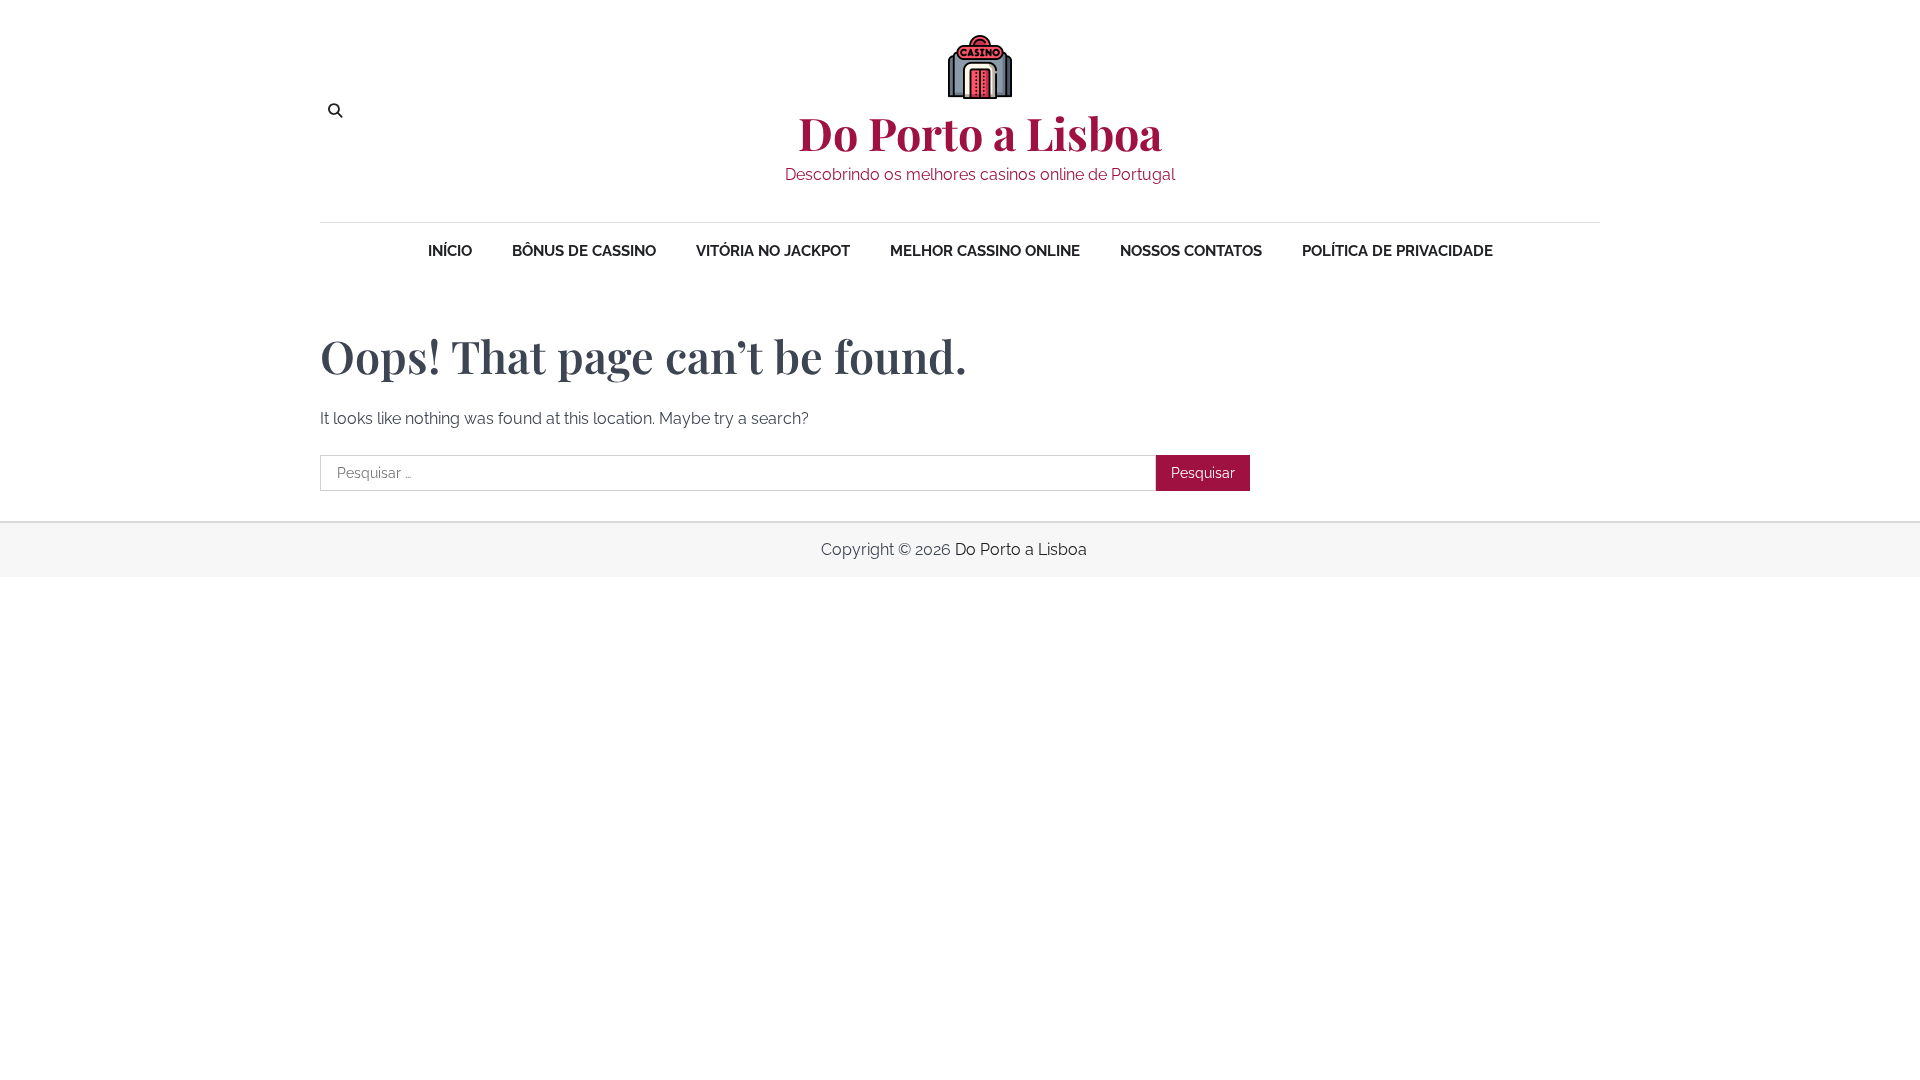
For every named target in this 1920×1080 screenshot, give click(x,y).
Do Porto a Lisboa (980, 133)
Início (450, 251)
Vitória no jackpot (773, 251)
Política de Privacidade (1397, 251)
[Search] (335, 111)
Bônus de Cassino (584, 251)
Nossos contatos (1191, 251)
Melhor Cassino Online (985, 251)
